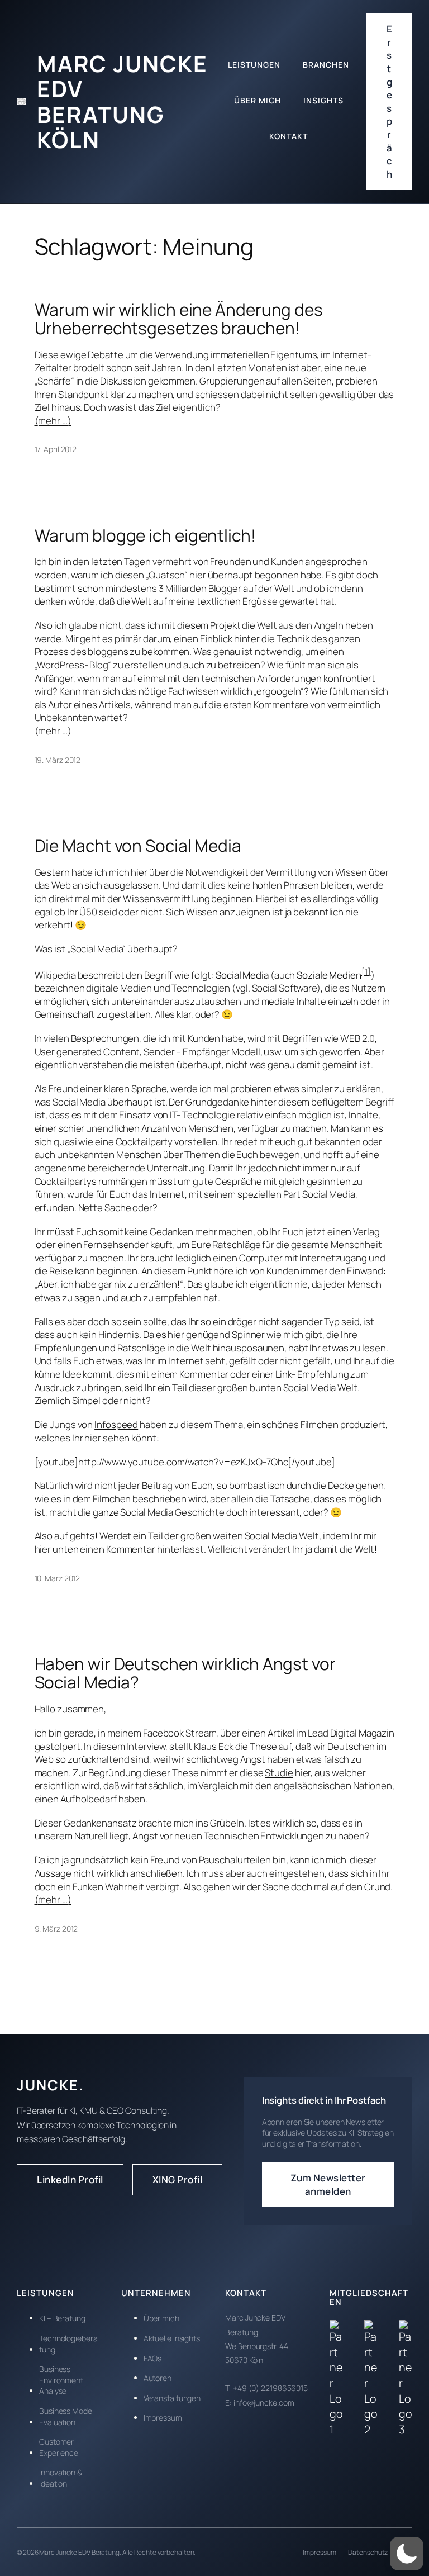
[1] (366, 972)
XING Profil (178, 2179)
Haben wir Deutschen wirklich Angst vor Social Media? (185, 1673)
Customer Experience (59, 2447)
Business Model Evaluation (66, 2416)
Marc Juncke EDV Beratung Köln (122, 101)
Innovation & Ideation (61, 2478)
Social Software (285, 988)
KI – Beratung (62, 2318)
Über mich (161, 2318)
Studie (279, 1773)
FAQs (153, 2358)
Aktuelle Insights (172, 2338)
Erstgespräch (390, 101)
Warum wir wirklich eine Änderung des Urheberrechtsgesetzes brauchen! (179, 319)
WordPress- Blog (72, 665)
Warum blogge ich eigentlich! (145, 535)
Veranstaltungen (172, 2398)
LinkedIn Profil (70, 2179)
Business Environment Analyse (61, 2380)
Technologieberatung (68, 2344)
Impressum (163, 2418)
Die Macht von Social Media (138, 845)
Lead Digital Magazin (351, 1733)
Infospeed (116, 1424)
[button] (407, 2554)
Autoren (158, 2378)
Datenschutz (368, 2552)
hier (139, 872)
